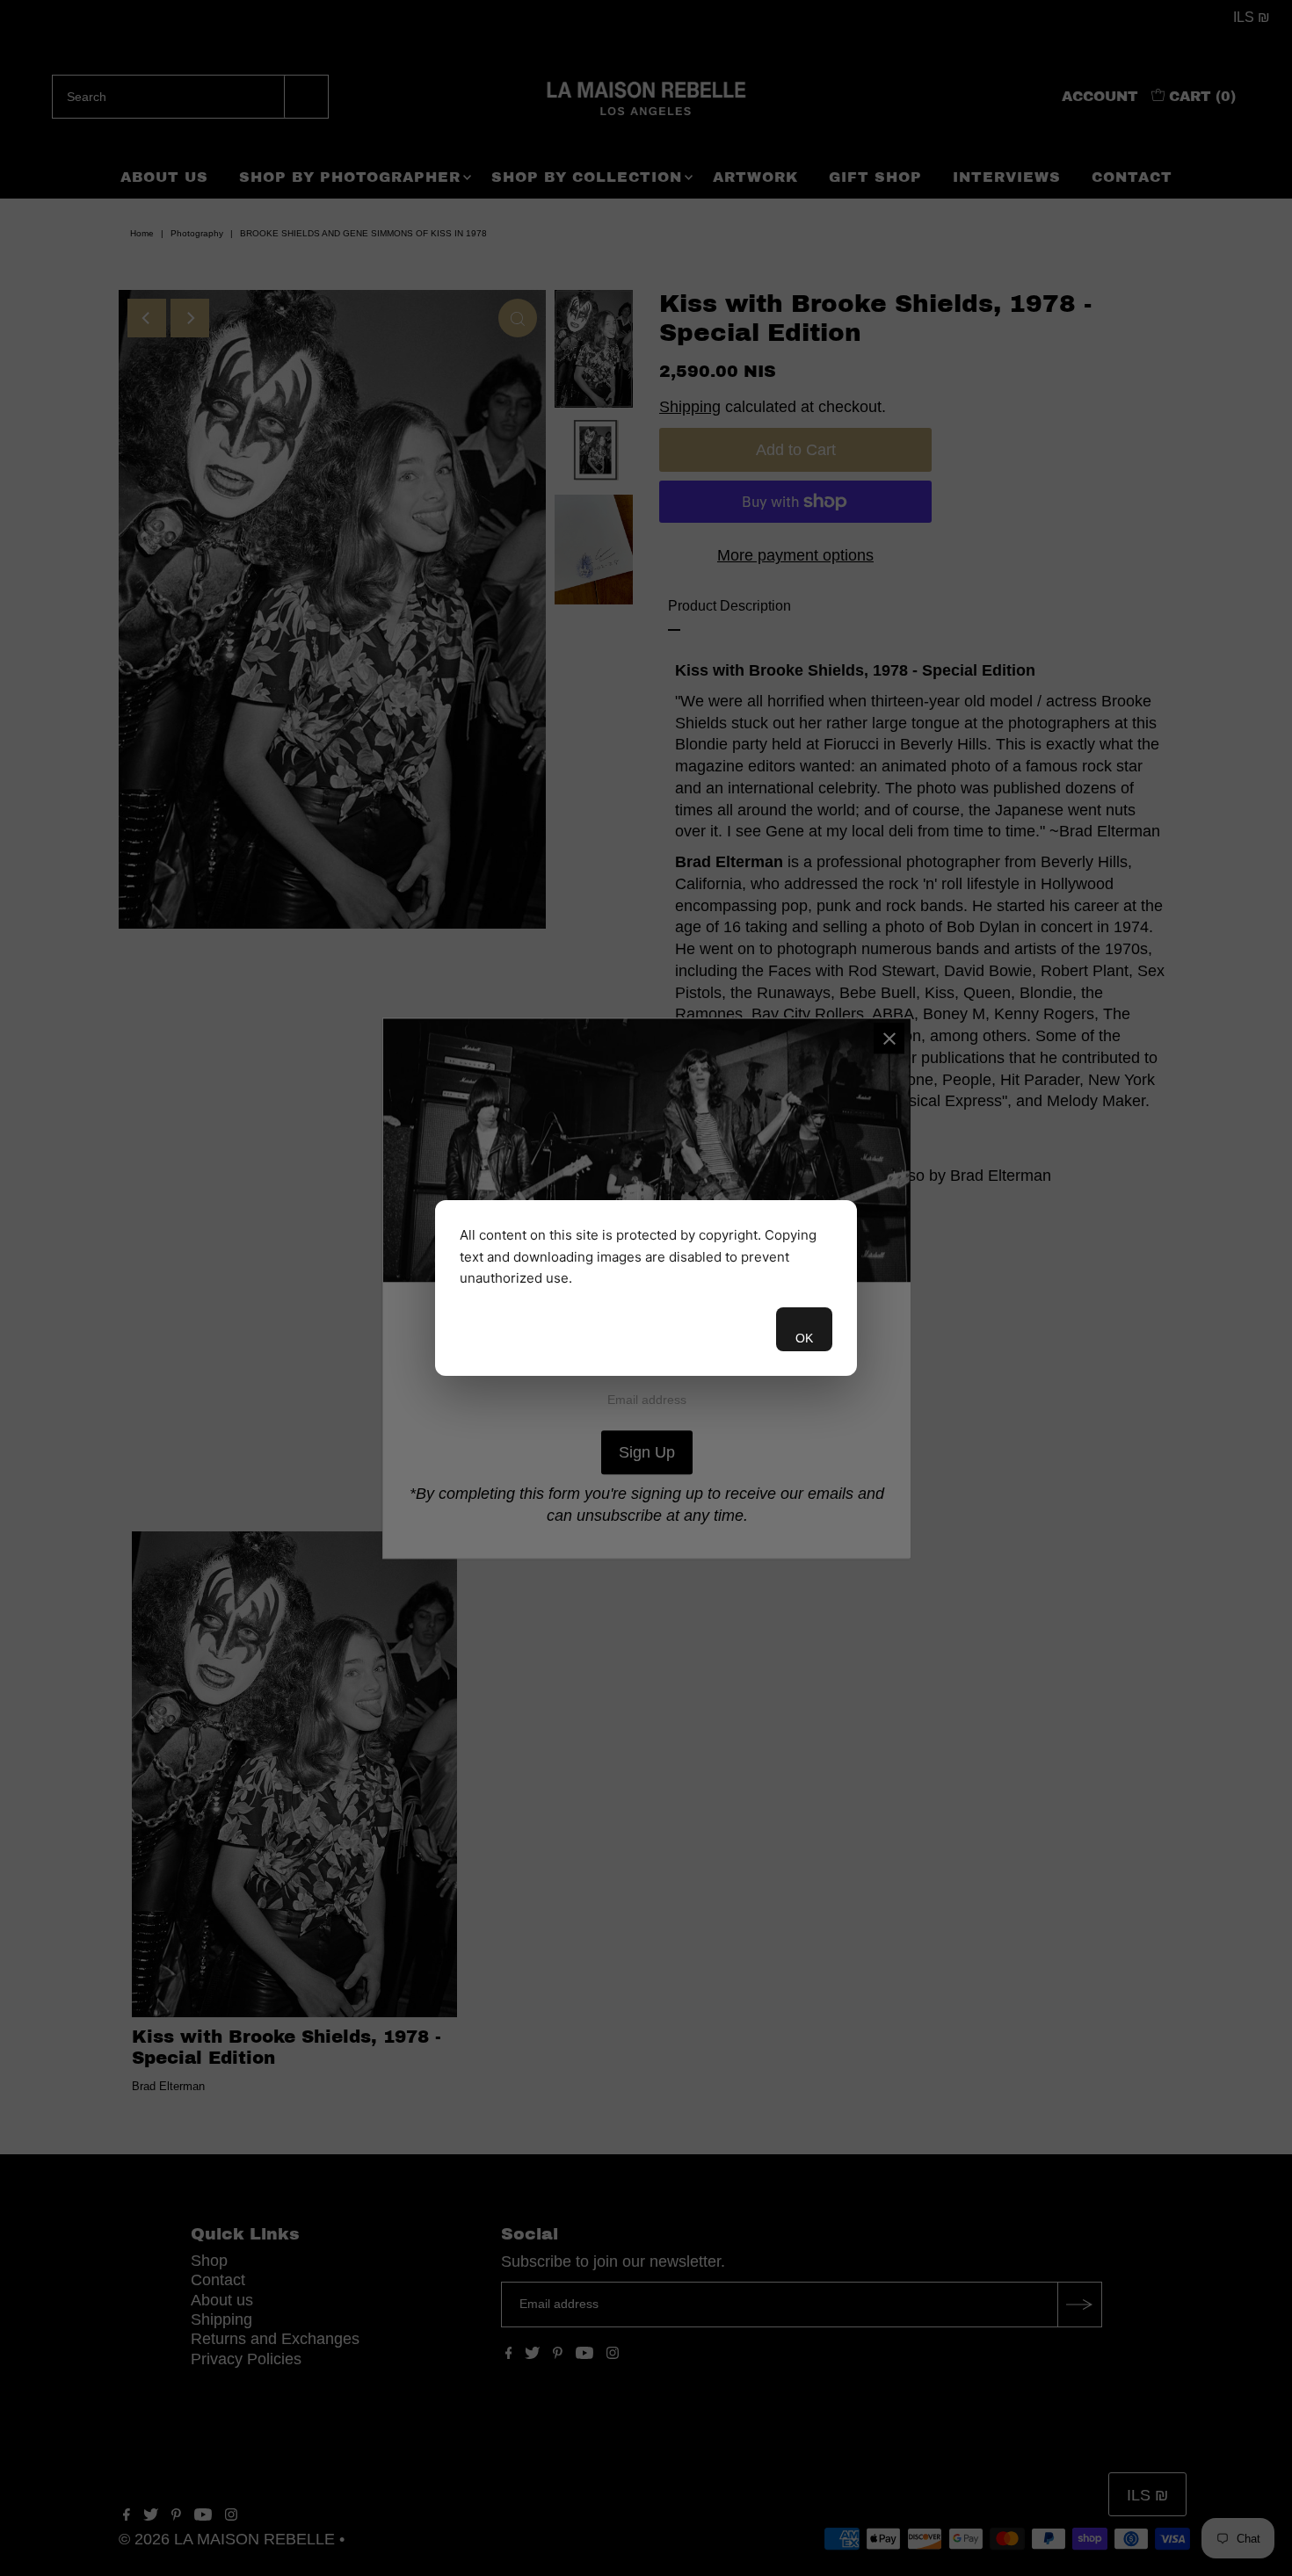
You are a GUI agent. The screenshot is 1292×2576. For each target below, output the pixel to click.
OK (804, 1338)
